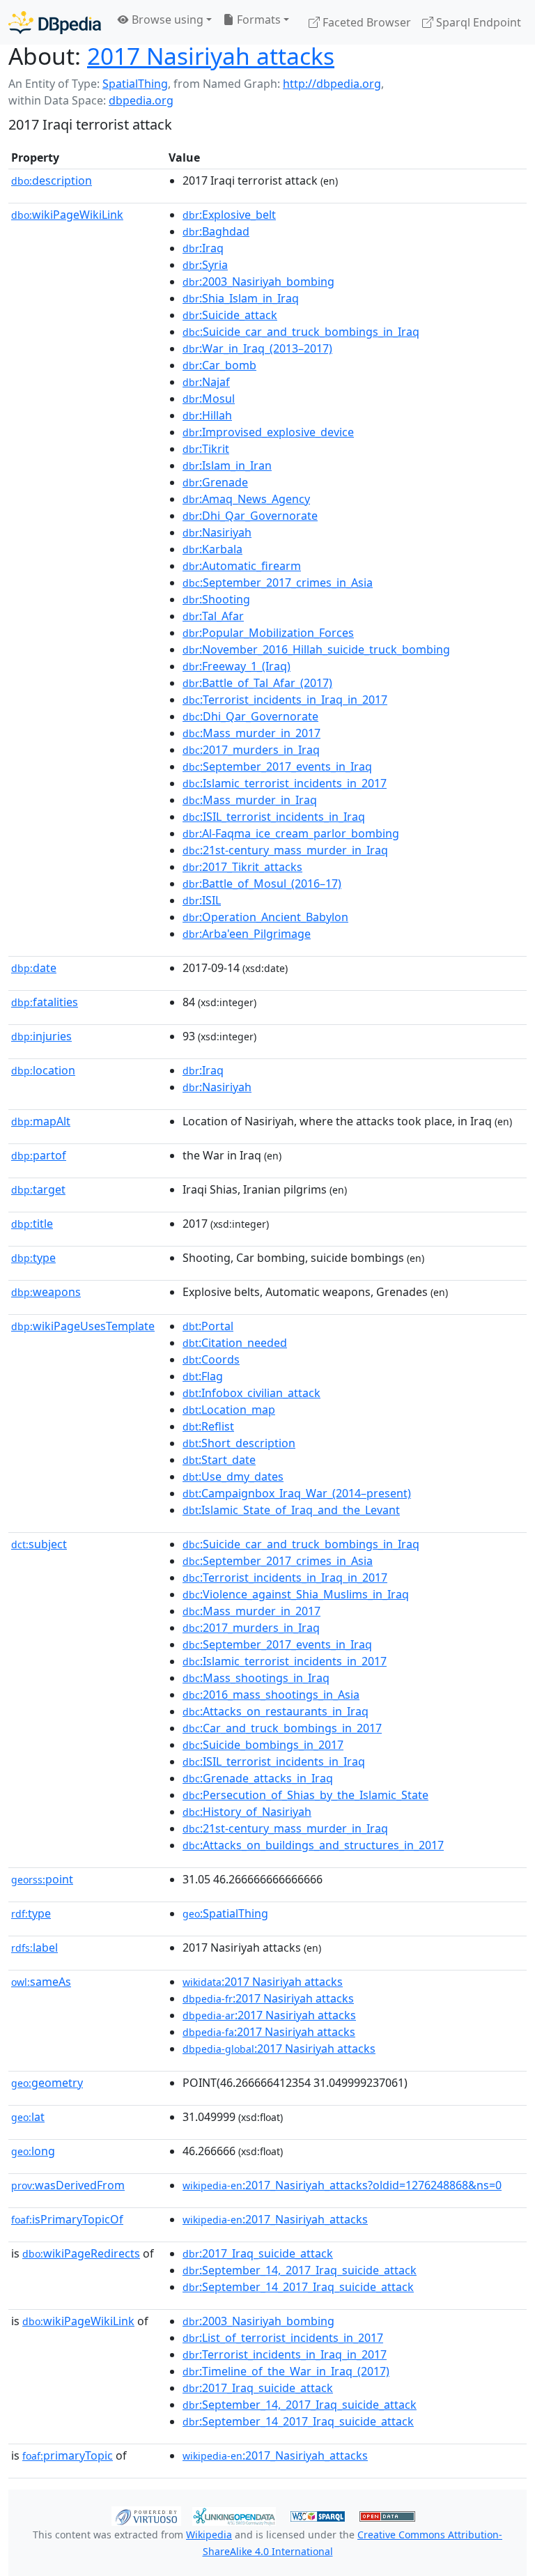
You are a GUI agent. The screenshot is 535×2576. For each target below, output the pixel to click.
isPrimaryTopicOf (67, 2219)
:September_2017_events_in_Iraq (277, 766)
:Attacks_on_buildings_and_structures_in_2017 (313, 1845)
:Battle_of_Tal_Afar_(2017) (257, 683)
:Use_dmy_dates (233, 1476)
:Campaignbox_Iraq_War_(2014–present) (297, 1493)
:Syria (205, 265)
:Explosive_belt (229, 215)
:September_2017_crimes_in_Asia (278, 583)
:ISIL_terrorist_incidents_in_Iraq (274, 817)
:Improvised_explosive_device (268, 432)
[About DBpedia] (55, 22)
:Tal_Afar (213, 616)
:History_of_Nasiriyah (247, 1812)
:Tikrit (206, 449)
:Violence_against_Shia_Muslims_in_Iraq (296, 1594)
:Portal (208, 1326)
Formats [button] (257, 20)
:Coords (211, 1359)
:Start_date (219, 1460)
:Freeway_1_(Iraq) (237, 666)
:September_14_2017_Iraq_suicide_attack (298, 2287)
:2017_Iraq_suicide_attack (258, 2253)
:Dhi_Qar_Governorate (250, 516)
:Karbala (212, 549)
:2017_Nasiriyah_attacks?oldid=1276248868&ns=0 (342, 2185)
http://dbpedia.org (332, 84)
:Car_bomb (219, 365)
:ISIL (202, 900)
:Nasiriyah (217, 532)
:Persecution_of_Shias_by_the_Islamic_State (305, 1795)
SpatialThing (135, 84)
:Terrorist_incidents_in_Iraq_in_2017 (285, 700)
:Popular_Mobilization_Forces (268, 633)
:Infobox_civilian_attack (251, 1393)
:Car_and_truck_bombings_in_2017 (282, 1728)
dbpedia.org (141, 100)
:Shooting (216, 599)
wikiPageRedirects (81, 2253)
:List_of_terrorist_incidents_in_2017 (283, 2338)
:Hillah (207, 415)
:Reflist (208, 1426)
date (34, 968)
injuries (41, 1036)
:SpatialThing (225, 1913)
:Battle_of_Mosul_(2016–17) (262, 884)
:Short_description (239, 1443)
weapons (46, 1292)
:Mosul (209, 399)
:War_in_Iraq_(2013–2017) (257, 348)
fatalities (45, 1002)
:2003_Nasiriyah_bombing (258, 281)
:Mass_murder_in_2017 (251, 733)
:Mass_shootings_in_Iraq (256, 1678)
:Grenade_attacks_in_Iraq (258, 1778)
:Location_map (229, 1410)
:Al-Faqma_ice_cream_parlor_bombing (291, 833)
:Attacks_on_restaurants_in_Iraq (276, 1711)
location (43, 1070)
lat (28, 2117)
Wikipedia (209, 2535)
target (38, 1189)
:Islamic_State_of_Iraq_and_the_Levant (291, 1510)
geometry (47, 2083)
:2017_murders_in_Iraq (251, 750)
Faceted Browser (365, 22)
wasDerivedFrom (68, 2185)
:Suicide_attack (230, 315)
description (52, 180)
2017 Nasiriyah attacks (211, 56)
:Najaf (206, 382)
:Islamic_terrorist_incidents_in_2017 (285, 783)
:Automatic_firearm (242, 566)
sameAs (41, 1982)
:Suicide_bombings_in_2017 (263, 1745)
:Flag (203, 1376)
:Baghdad (216, 231)
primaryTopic (68, 2455)
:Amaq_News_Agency (246, 499)
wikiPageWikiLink (67, 215)
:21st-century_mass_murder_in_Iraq (285, 850)
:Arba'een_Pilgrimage (247, 934)
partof (39, 1155)
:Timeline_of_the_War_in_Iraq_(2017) (286, 2371)
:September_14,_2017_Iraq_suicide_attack (300, 2270)
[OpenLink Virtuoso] (146, 2515)
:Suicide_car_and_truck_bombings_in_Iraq (301, 332)
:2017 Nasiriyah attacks (263, 1982)
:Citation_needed (235, 1343)
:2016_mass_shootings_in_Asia (271, 1695)
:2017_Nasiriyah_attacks (275, 2219)
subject (39, 1544)
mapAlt (41, 1121)
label (34, 1948)
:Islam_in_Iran (227, 465)
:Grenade (215, 482)
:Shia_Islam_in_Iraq (241, 298)
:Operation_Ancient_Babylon (265, 917)
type (33, 1258)
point (42, 1879)
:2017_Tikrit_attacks (242, 867)
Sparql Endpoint (477, 22)
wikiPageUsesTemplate (83, 1326)
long (33, 2151)
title (32, 1224)
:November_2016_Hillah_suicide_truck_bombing (316, 649)
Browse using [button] (166, 20)
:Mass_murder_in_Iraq (250, 800)
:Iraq (203, 248)
